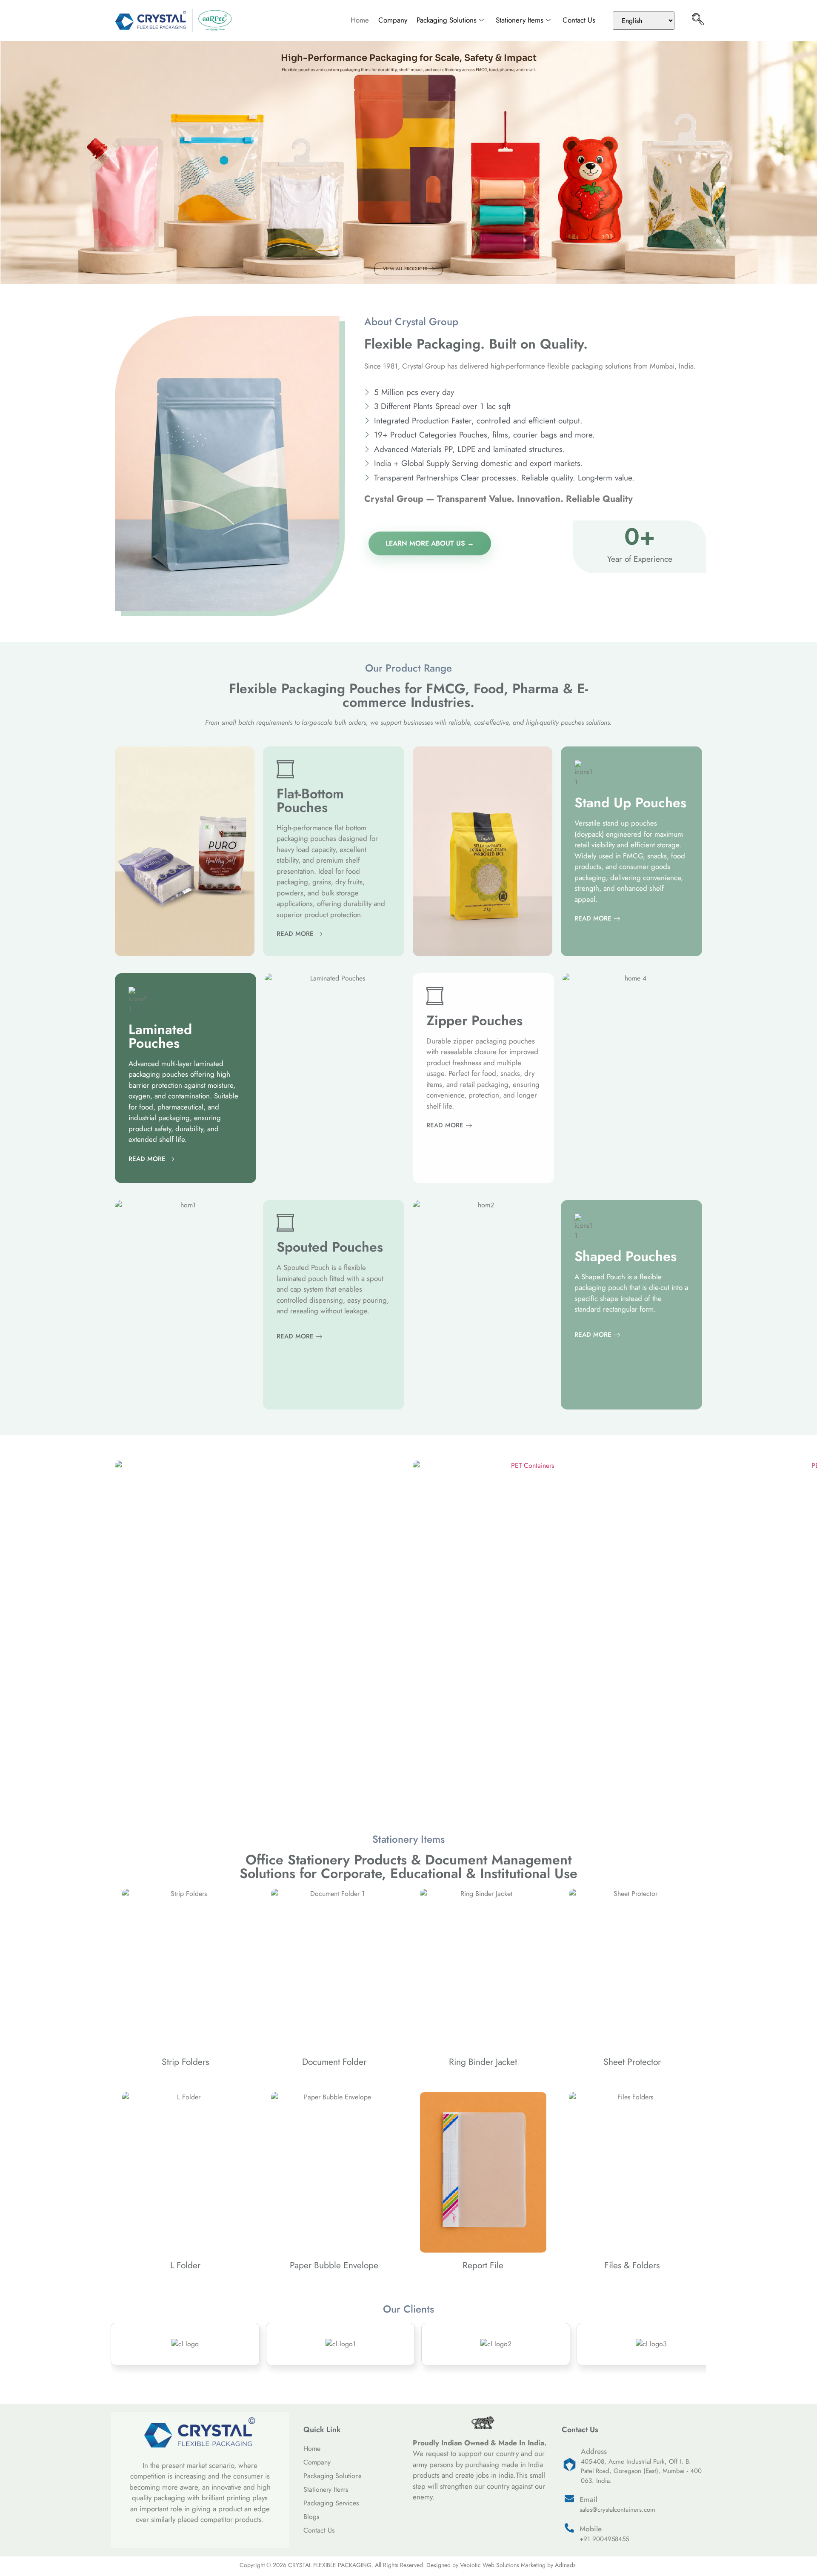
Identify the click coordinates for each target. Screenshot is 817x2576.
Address (594, 2451)
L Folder (185, 2265)
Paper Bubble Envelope (334, 2265)
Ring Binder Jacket (483, 2062)
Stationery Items (520, 20)
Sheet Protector (632, 2062)
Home (360, 20)
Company (393, 20)
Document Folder (334, 2062)
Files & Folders (632, 2265)
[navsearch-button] (698, 20)
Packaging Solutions (447, 20)
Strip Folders (185, 2062)
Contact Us (579, 20)
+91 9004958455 (604, 2539)
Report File (483, 2265)
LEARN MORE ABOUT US (425, 543)
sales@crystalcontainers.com (617, 2510)
